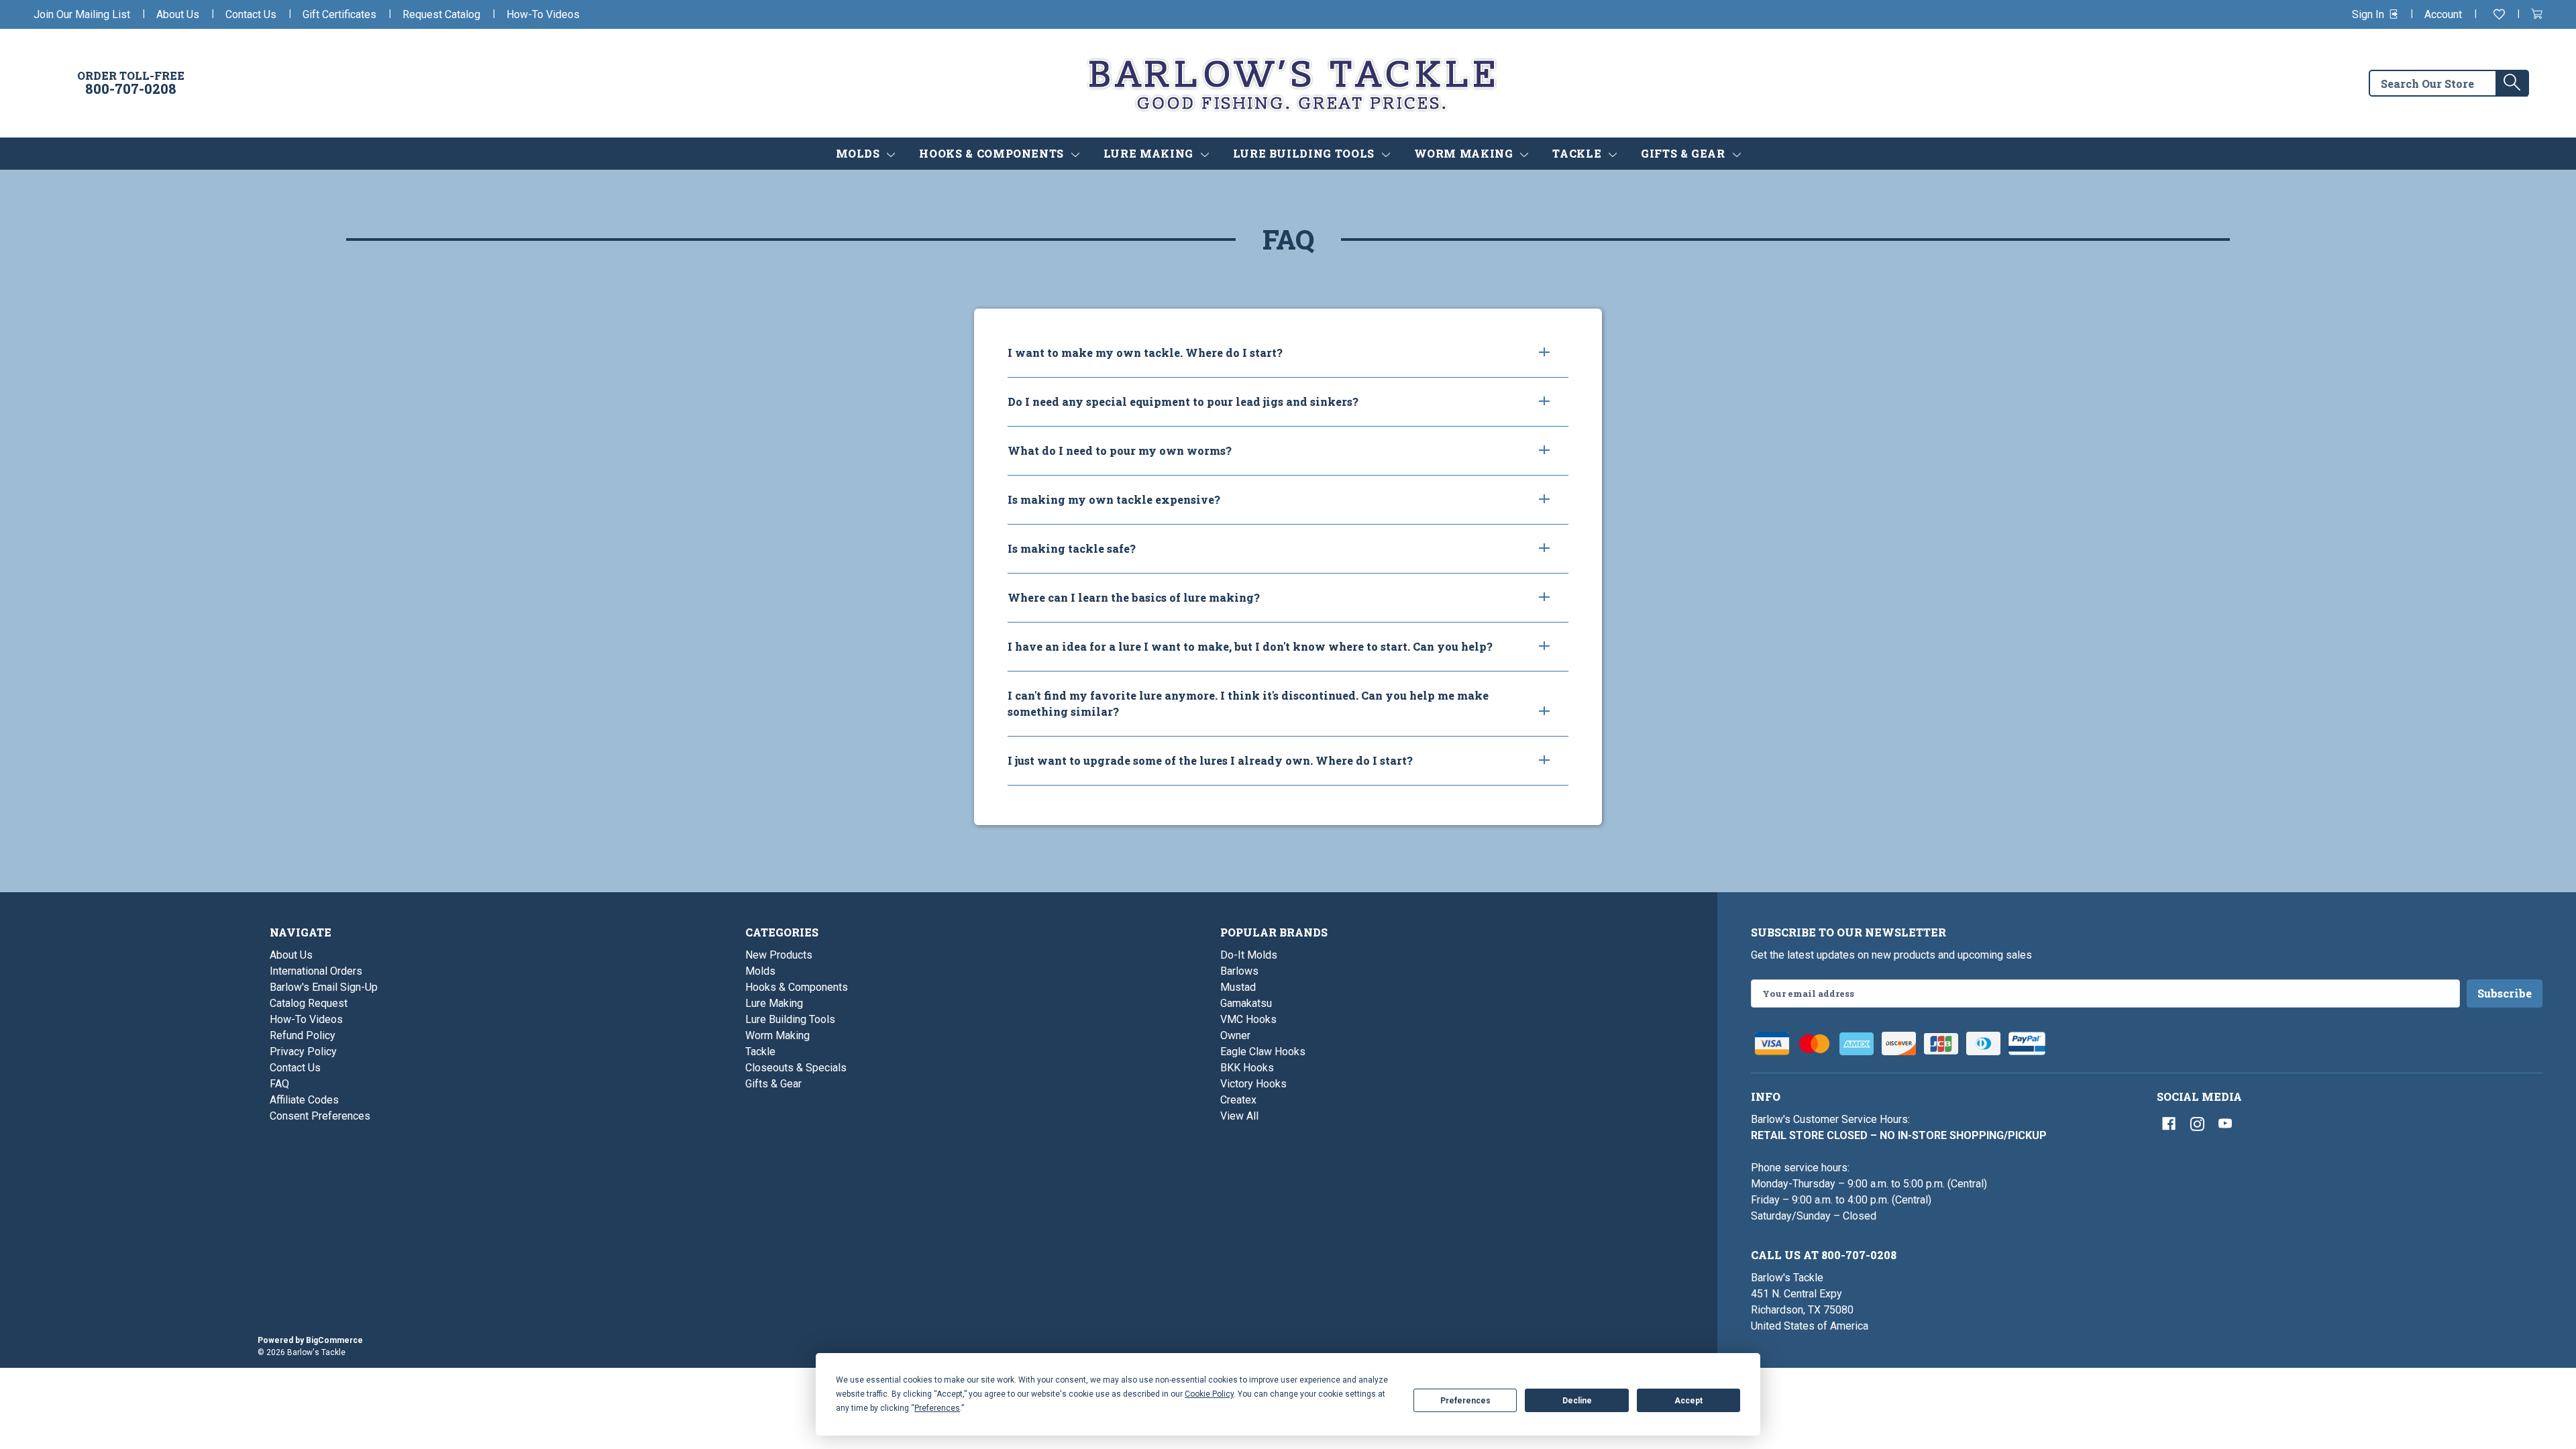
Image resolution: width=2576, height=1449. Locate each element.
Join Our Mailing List (82, 14)
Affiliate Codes (304, 1100)
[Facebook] (2169, 1124)
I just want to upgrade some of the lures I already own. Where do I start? (1210, 760)
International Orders (316, 971)
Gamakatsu (1246, 1003)
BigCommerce (334, 1340)
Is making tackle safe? (1072, 548)
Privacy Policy (303, 1052)
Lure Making (1150, 153)
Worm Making (1465, 153)
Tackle (1578, 153)
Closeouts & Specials (796, 1068)
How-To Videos (543, 14)
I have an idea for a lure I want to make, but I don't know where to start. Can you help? (1250, 646)
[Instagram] (2197, 1124)
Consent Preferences (320, 1116)
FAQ (279, 1084)
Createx (1238, 1100)
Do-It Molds (1249, 955)
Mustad (1238, 987)
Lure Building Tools (1305, 153)
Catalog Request (309, 1003)
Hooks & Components (993, 153)
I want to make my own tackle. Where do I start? (1145, 353)
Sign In (2369, 14)
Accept (1688, 1401)
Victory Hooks (1253, 1084)
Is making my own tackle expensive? (1114, 499)
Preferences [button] (937, 1408)
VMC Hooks (1248, 1019)
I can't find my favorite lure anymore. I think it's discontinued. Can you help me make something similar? (1248, 703)
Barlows (1239, 971)
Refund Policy (303, 1035)
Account (2443, 14)
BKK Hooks (1247, 1068)
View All (1239, 1116)
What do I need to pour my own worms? (1120, 450)
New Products (779, 955)
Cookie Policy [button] (1209, 1394)
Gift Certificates (339, 14)
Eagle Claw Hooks (1263, 1052)
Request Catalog (441, 14)
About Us (178, 14)
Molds (860, 153)
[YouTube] (2225, 1124)
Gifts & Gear (1684, 153)
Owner (1235, 1035)
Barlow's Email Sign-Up (324, 987)
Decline (1577, 1401)
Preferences (1465, 1401)
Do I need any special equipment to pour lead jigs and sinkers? (1183, 401)
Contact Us (251, 14)
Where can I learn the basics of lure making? (1134, 597)
